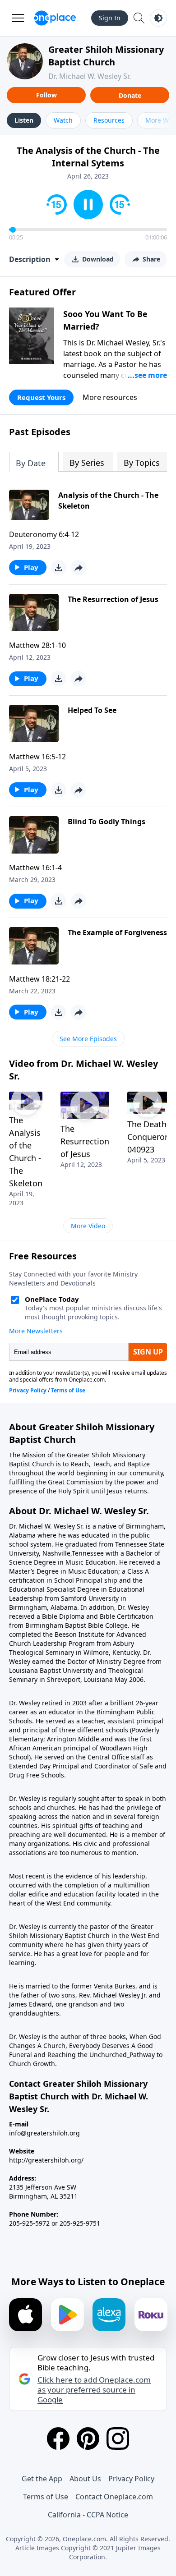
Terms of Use (46, 2497)
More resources (110, 397)
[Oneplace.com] (55, 18)
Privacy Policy (131, 2479)
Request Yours (41, 397)
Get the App (42, 2479)
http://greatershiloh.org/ (46, 2160)
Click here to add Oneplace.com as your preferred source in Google (94, 2390)
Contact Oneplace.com (114, 2497)
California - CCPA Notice (88, 2515)
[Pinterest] (88, 2438)
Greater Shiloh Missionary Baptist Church (106, 56)
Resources (109, 120)
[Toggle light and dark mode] (158, 18)
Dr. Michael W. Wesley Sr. (90, 76)
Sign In (110, 18)
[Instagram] (118, 2438)
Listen (24, 120)
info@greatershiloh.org (44, 2133)
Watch (63, 120)
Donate (130, 95)
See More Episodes (88, 1039)
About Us (85, 2479)
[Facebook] (58, 2438)
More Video (88, 1226)
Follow (46, 95)
